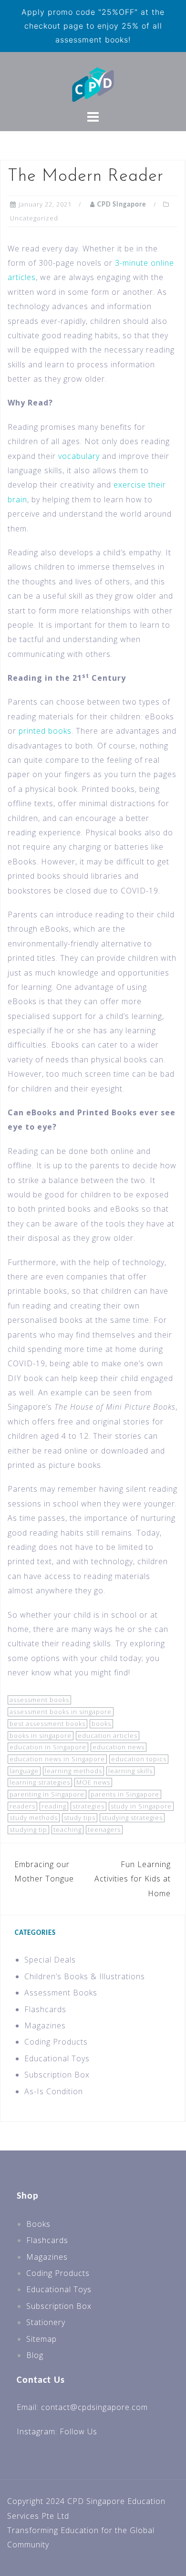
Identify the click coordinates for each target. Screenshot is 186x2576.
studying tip (28, 1829)
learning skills (130, 1771)
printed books (45, 731)
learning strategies (40, 1782)
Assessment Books (61, 1993)
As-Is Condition (54, 2091)
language (24, 1771)
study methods (34, 1818)
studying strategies (132, 1818)
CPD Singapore (122, 205)
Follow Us (78, 2431)
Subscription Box (57, 2075)
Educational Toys (57, 2058)
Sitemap (41, 2339)
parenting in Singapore (47, 1794)
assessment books (39, 1700)
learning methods (73, 1771)
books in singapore (41, 1735)
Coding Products (56, 2042)
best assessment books (47, 1724)
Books (38, 2224)
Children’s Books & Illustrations (85, 1976)
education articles (108, 1735)
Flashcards (45, 2009)
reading (54, 1806)
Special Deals (50, 1960)
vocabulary (79, 456)
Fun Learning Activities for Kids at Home (133, 1879)
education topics (139, 1759)
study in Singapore (141, 1806)
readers (22, 1806)
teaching (67, 1829)
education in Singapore (48, 1747)
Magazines (45, 2025)
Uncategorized (34, 218)
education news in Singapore (57, 1759)
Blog (35, 2355)
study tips (80, 1818)
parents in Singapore (125, 1794)
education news (119, 1747)
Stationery (46, 2322)
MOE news (93, 1782)
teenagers (104, 1829)
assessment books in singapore (61, 1712)
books (101, 1724)
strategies (88, 1806)
